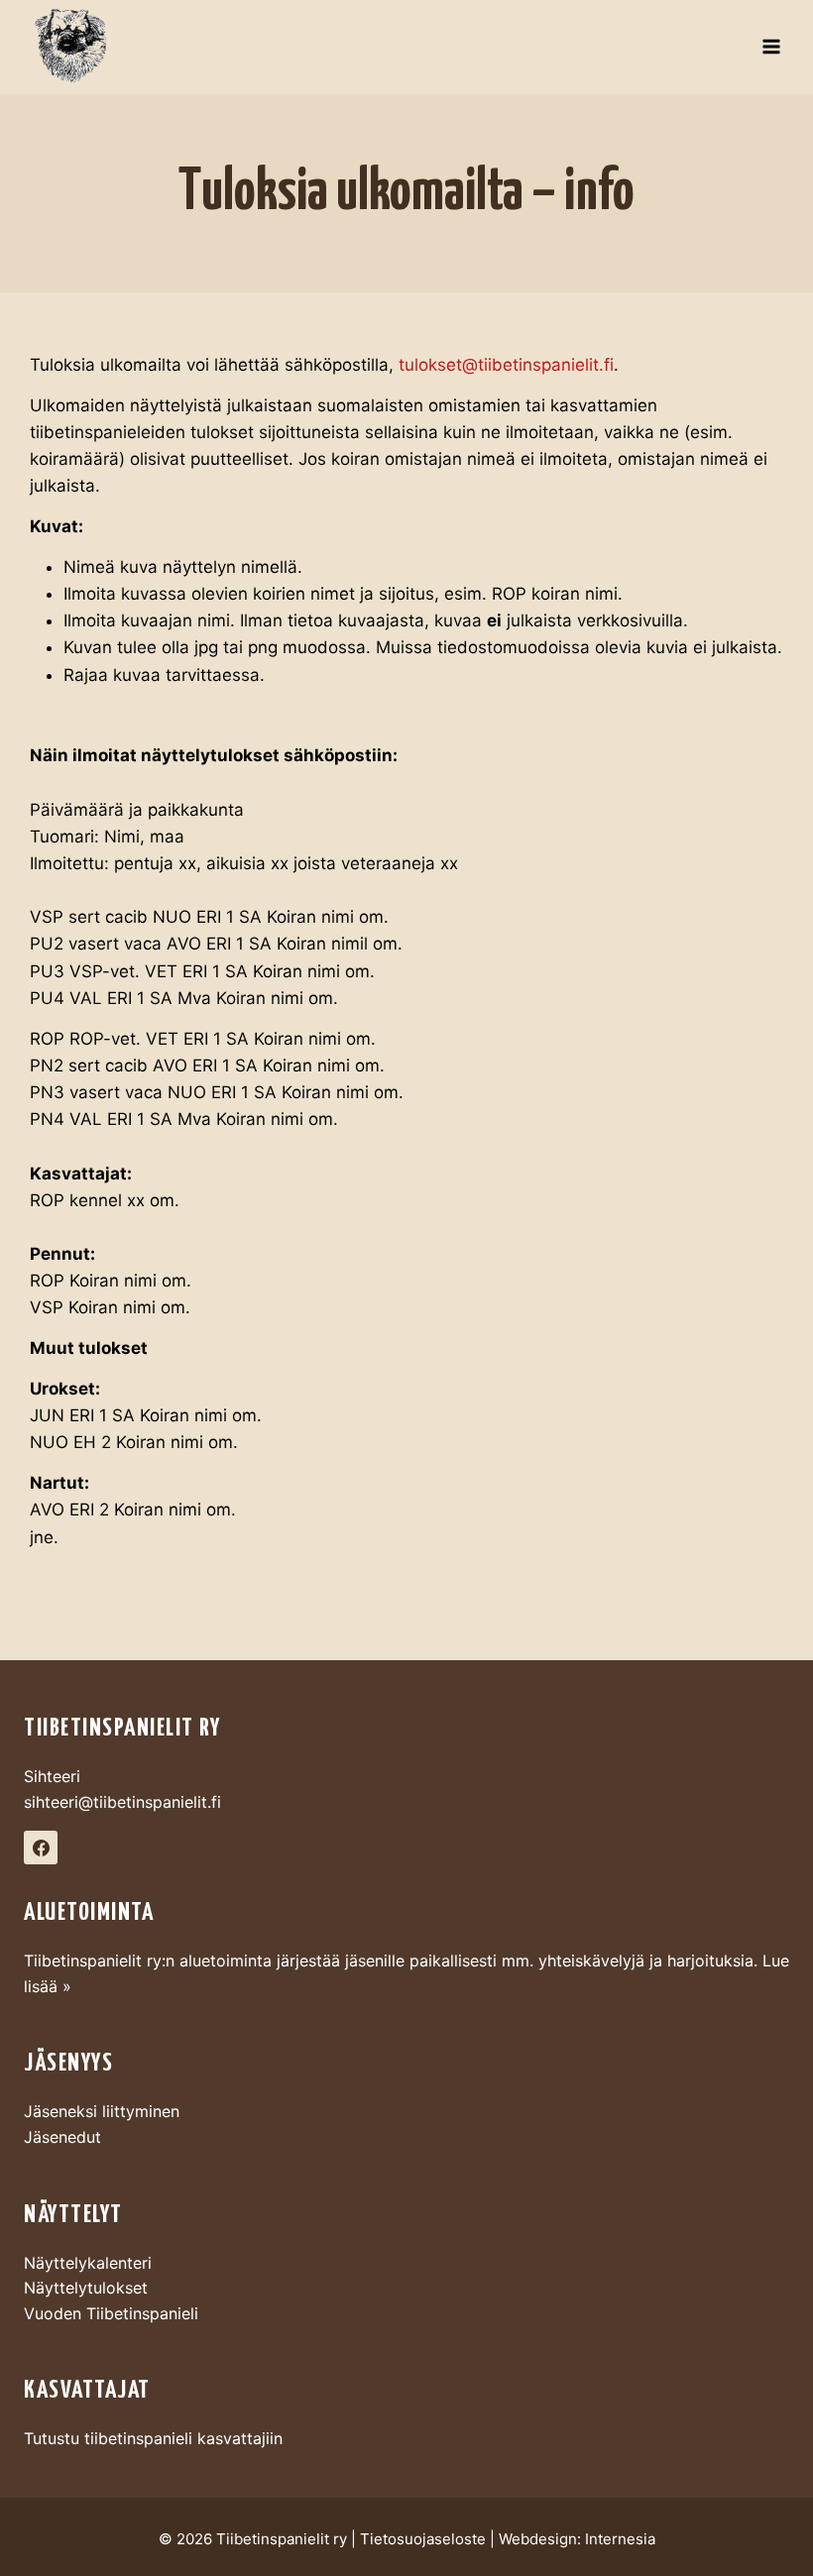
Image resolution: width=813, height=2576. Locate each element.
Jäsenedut (62, 2137)
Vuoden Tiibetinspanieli (111, 2313)
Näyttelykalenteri (88, 2263)
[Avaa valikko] (771, 47)
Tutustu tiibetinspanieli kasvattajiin (153, 2438)
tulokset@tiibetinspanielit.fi (506, 365)
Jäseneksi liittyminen (102, 2111)
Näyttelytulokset (86, 2288)
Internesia (620, 2539)
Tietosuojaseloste (423, 2539)
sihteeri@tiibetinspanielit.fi (122, 1802)
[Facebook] (41, 1848)
